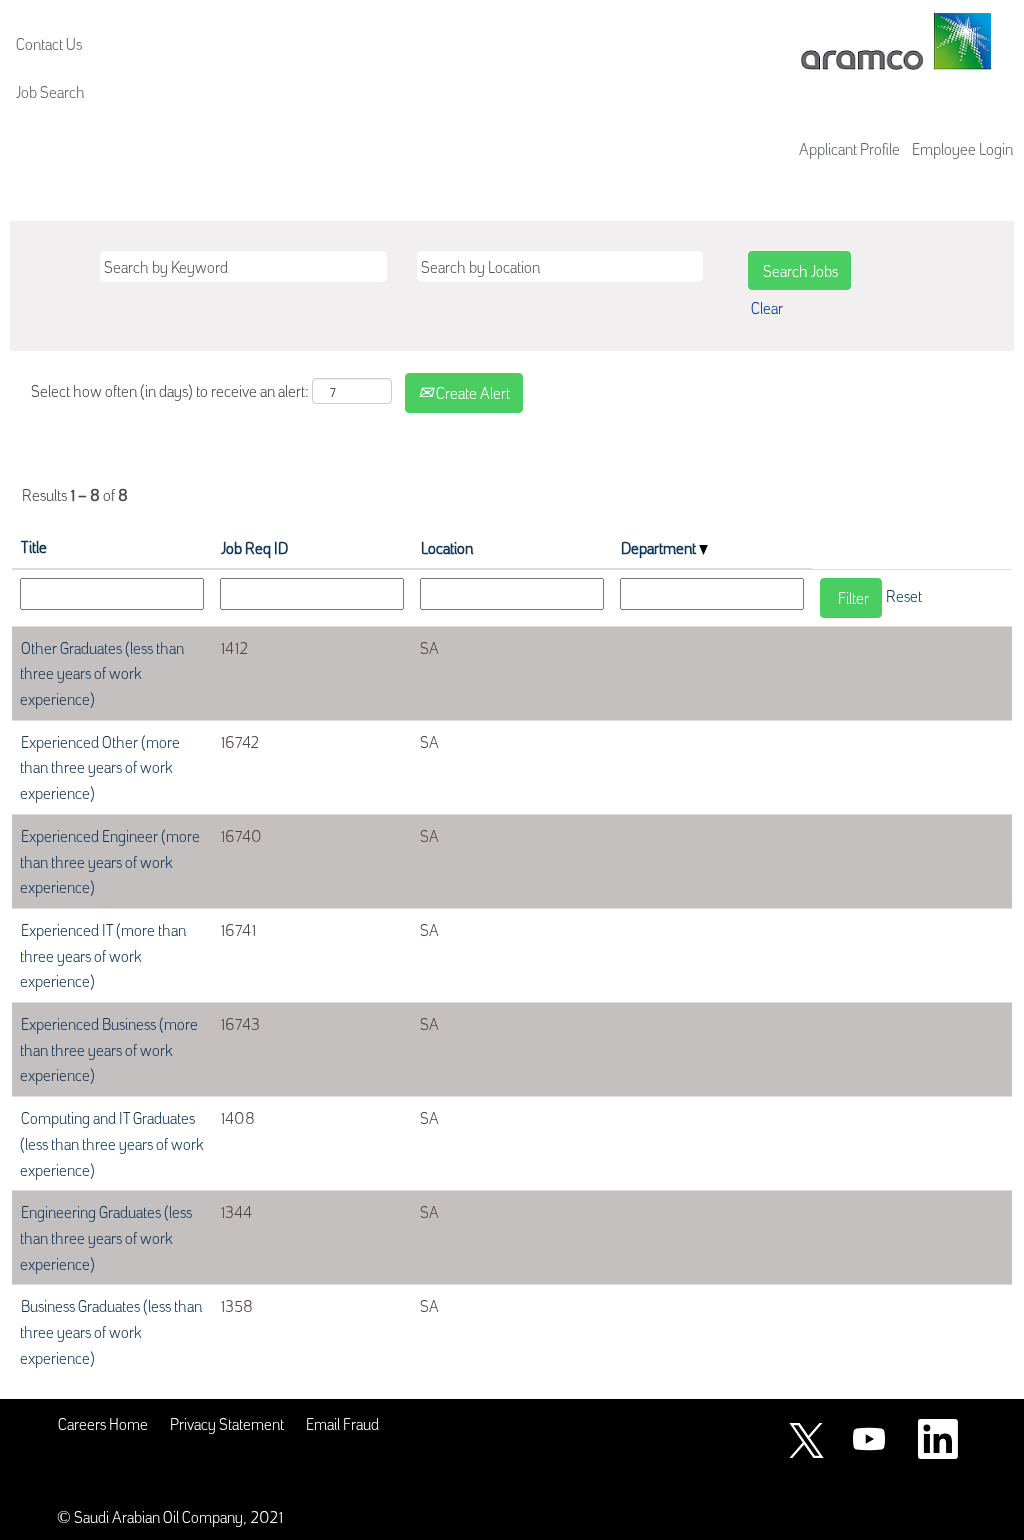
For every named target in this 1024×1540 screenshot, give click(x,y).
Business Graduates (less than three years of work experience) (111, 1330)
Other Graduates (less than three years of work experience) (102, 672)
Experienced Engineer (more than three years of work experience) (110, 860)
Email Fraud (342, 1423)
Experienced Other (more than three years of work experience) (100, 766)
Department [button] (660, 547)
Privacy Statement (227, 1423)
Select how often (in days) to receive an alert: (170, 390)
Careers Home (103, 1423)
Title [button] (34, 546)
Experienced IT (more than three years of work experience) (103, 954)
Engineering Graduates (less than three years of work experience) (106, 1236)
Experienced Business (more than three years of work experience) (109, 1048)
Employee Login (962, 148)
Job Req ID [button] (254, 547)
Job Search (50, 91)
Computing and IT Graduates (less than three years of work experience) (112, 1142)
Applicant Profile (849, 148)
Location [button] (447, 547)
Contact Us (49, 43)
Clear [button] (767, 307)
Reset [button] (904, 595)
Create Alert (471, 392)
